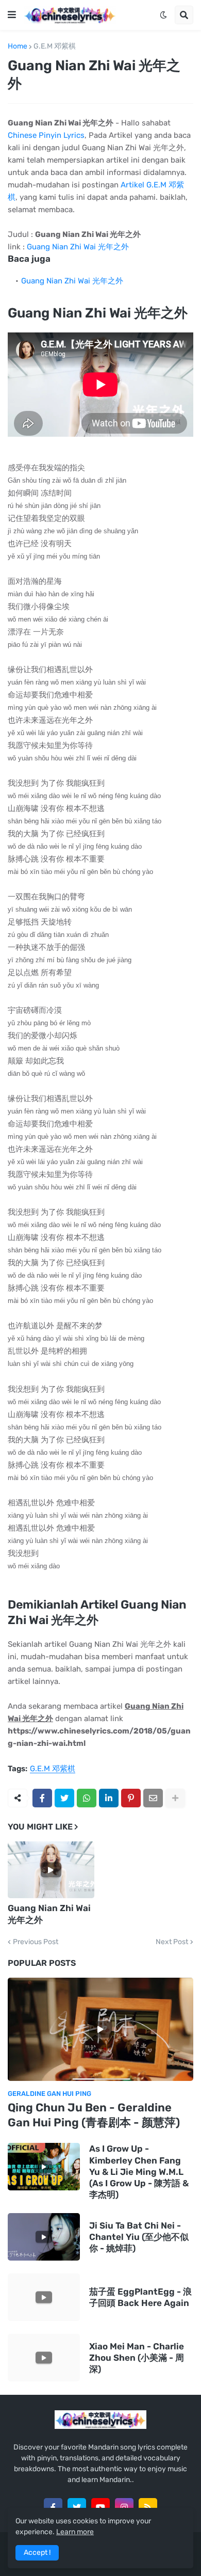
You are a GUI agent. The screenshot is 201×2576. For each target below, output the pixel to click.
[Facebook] (42, 1798)
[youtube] (100, 2507)
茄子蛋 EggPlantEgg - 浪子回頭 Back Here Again (140, 2297)
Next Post (172, 1942)
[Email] (153, 1798)
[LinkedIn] (109, 1798)
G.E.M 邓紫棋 (55, 46)
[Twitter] (64, 1798)
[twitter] (77, 2507)
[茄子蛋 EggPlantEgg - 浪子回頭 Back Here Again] (44, 2297)
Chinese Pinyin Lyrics (46, 135)
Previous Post (36, 1942)
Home (18, 46)
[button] (12, 15)
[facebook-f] (53, 2507)
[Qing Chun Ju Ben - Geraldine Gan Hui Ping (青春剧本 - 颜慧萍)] (100, 2029)
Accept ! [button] (37, 2553)
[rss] (148, 2507)
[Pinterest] (131, 1798)
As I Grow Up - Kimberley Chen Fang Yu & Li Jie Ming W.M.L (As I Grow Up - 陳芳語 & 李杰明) (139, 2171)
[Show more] (175, 1798)
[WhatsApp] (87, 1798)
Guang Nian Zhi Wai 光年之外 (78, 247)
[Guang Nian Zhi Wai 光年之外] (51, 1870)
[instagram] (124, 2507)
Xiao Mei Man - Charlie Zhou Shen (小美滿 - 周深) (137, 2358)
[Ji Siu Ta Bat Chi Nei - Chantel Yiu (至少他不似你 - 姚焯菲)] (44, 2237)
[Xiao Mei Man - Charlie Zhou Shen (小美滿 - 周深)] (44, 2358)
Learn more (75, 2532)
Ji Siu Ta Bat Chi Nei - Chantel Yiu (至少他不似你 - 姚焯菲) (139, 2237)
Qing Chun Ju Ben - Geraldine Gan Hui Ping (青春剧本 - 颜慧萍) (94, 2115)
